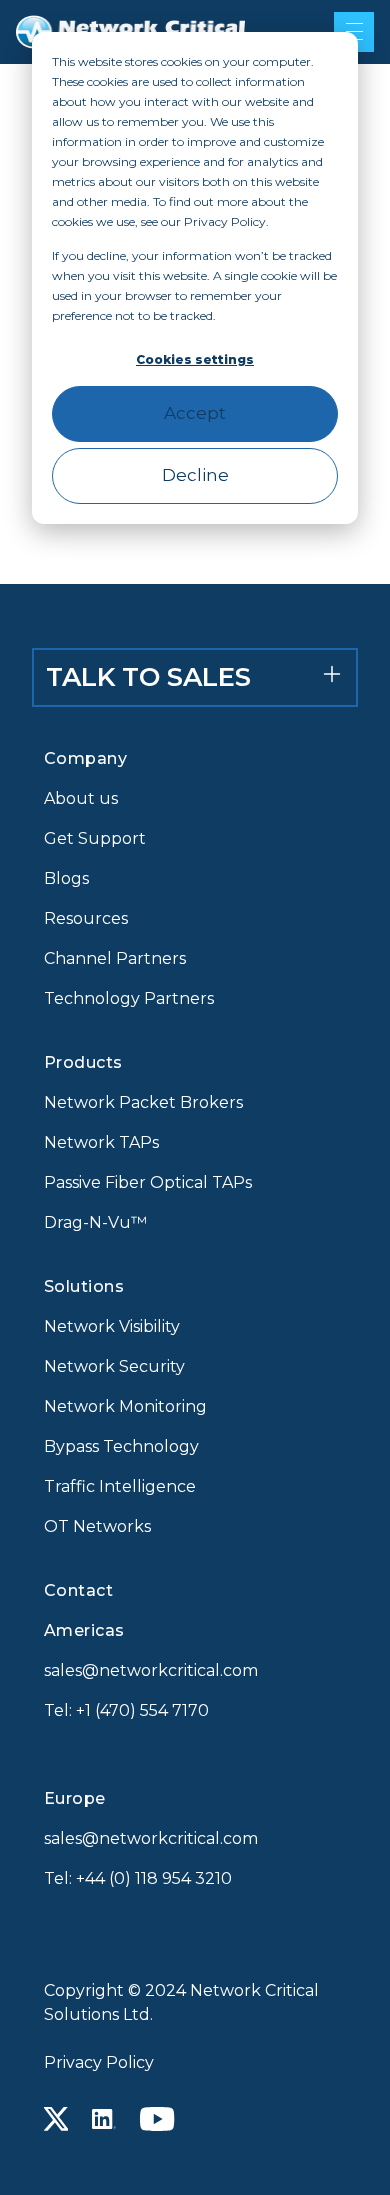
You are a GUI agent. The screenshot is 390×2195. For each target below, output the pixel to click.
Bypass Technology (121, 1446)
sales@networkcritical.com (151, 1670)
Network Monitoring (125, 1406)
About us (81, 798)
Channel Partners (115, 958)
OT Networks (97, 1526)
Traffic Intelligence (120, 1486)
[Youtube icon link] (157, 2119)
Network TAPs (101, 1142)
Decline (195, 475)
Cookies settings (195, 359)
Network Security (114, 1366)
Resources (86, 918)
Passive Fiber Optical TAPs (148, 1182)
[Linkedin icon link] (104, 2119)
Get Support (95, 838)
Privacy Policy (99, 2062)
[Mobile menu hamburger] (354, 32)
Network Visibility (112, 1326)
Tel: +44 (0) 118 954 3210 (138, 1878)
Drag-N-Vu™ (95, 1222)
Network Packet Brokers (143, 1102)
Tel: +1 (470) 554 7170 (126, 1710)
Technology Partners (129, 998)
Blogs (66, 878)
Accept (195, 413)
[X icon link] (56, 2119)
